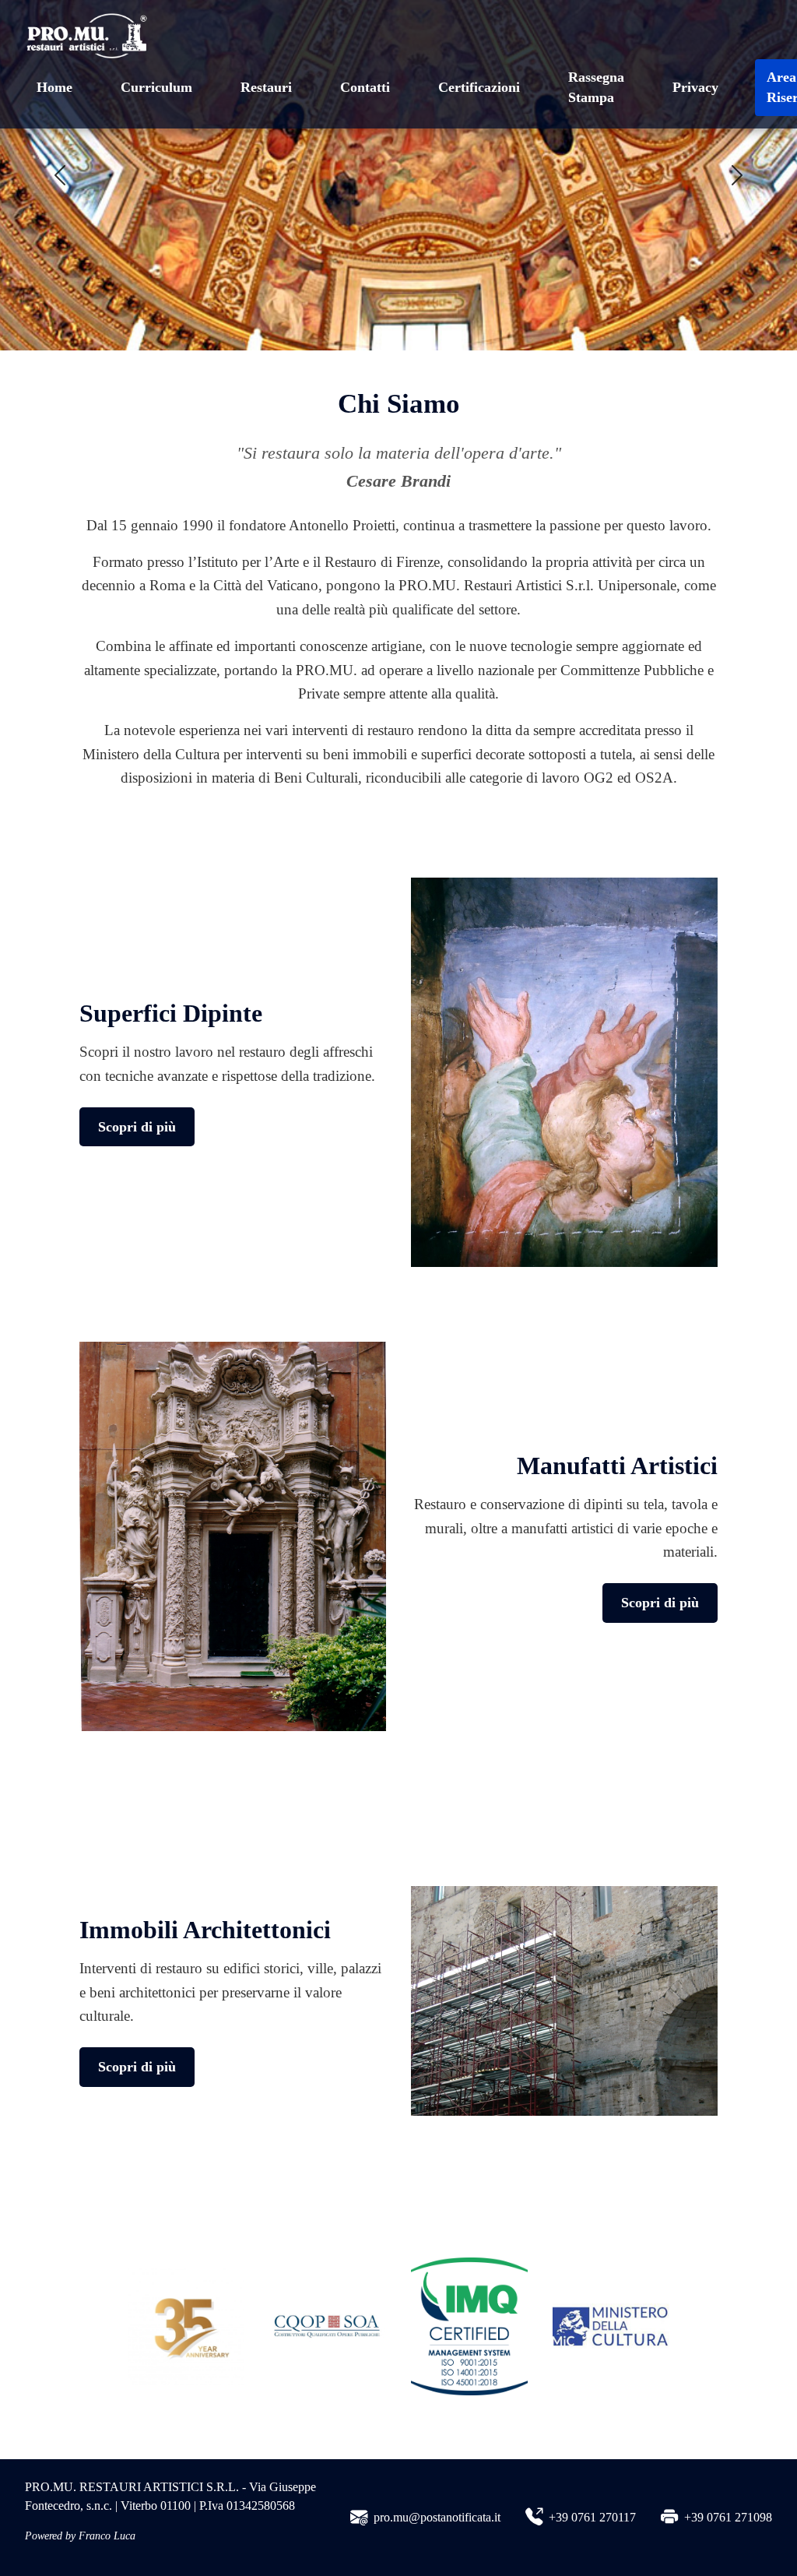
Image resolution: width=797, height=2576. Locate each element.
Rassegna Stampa (596, 87)
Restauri (266, 87)
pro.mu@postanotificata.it (437, 2517)
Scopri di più (137, 1127)
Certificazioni (479, 87)
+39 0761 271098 (728, 2517)
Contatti (365, 87)
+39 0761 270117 (592, 2517)
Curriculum (156, 87)
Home (54, 87)
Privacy (695, 87)
